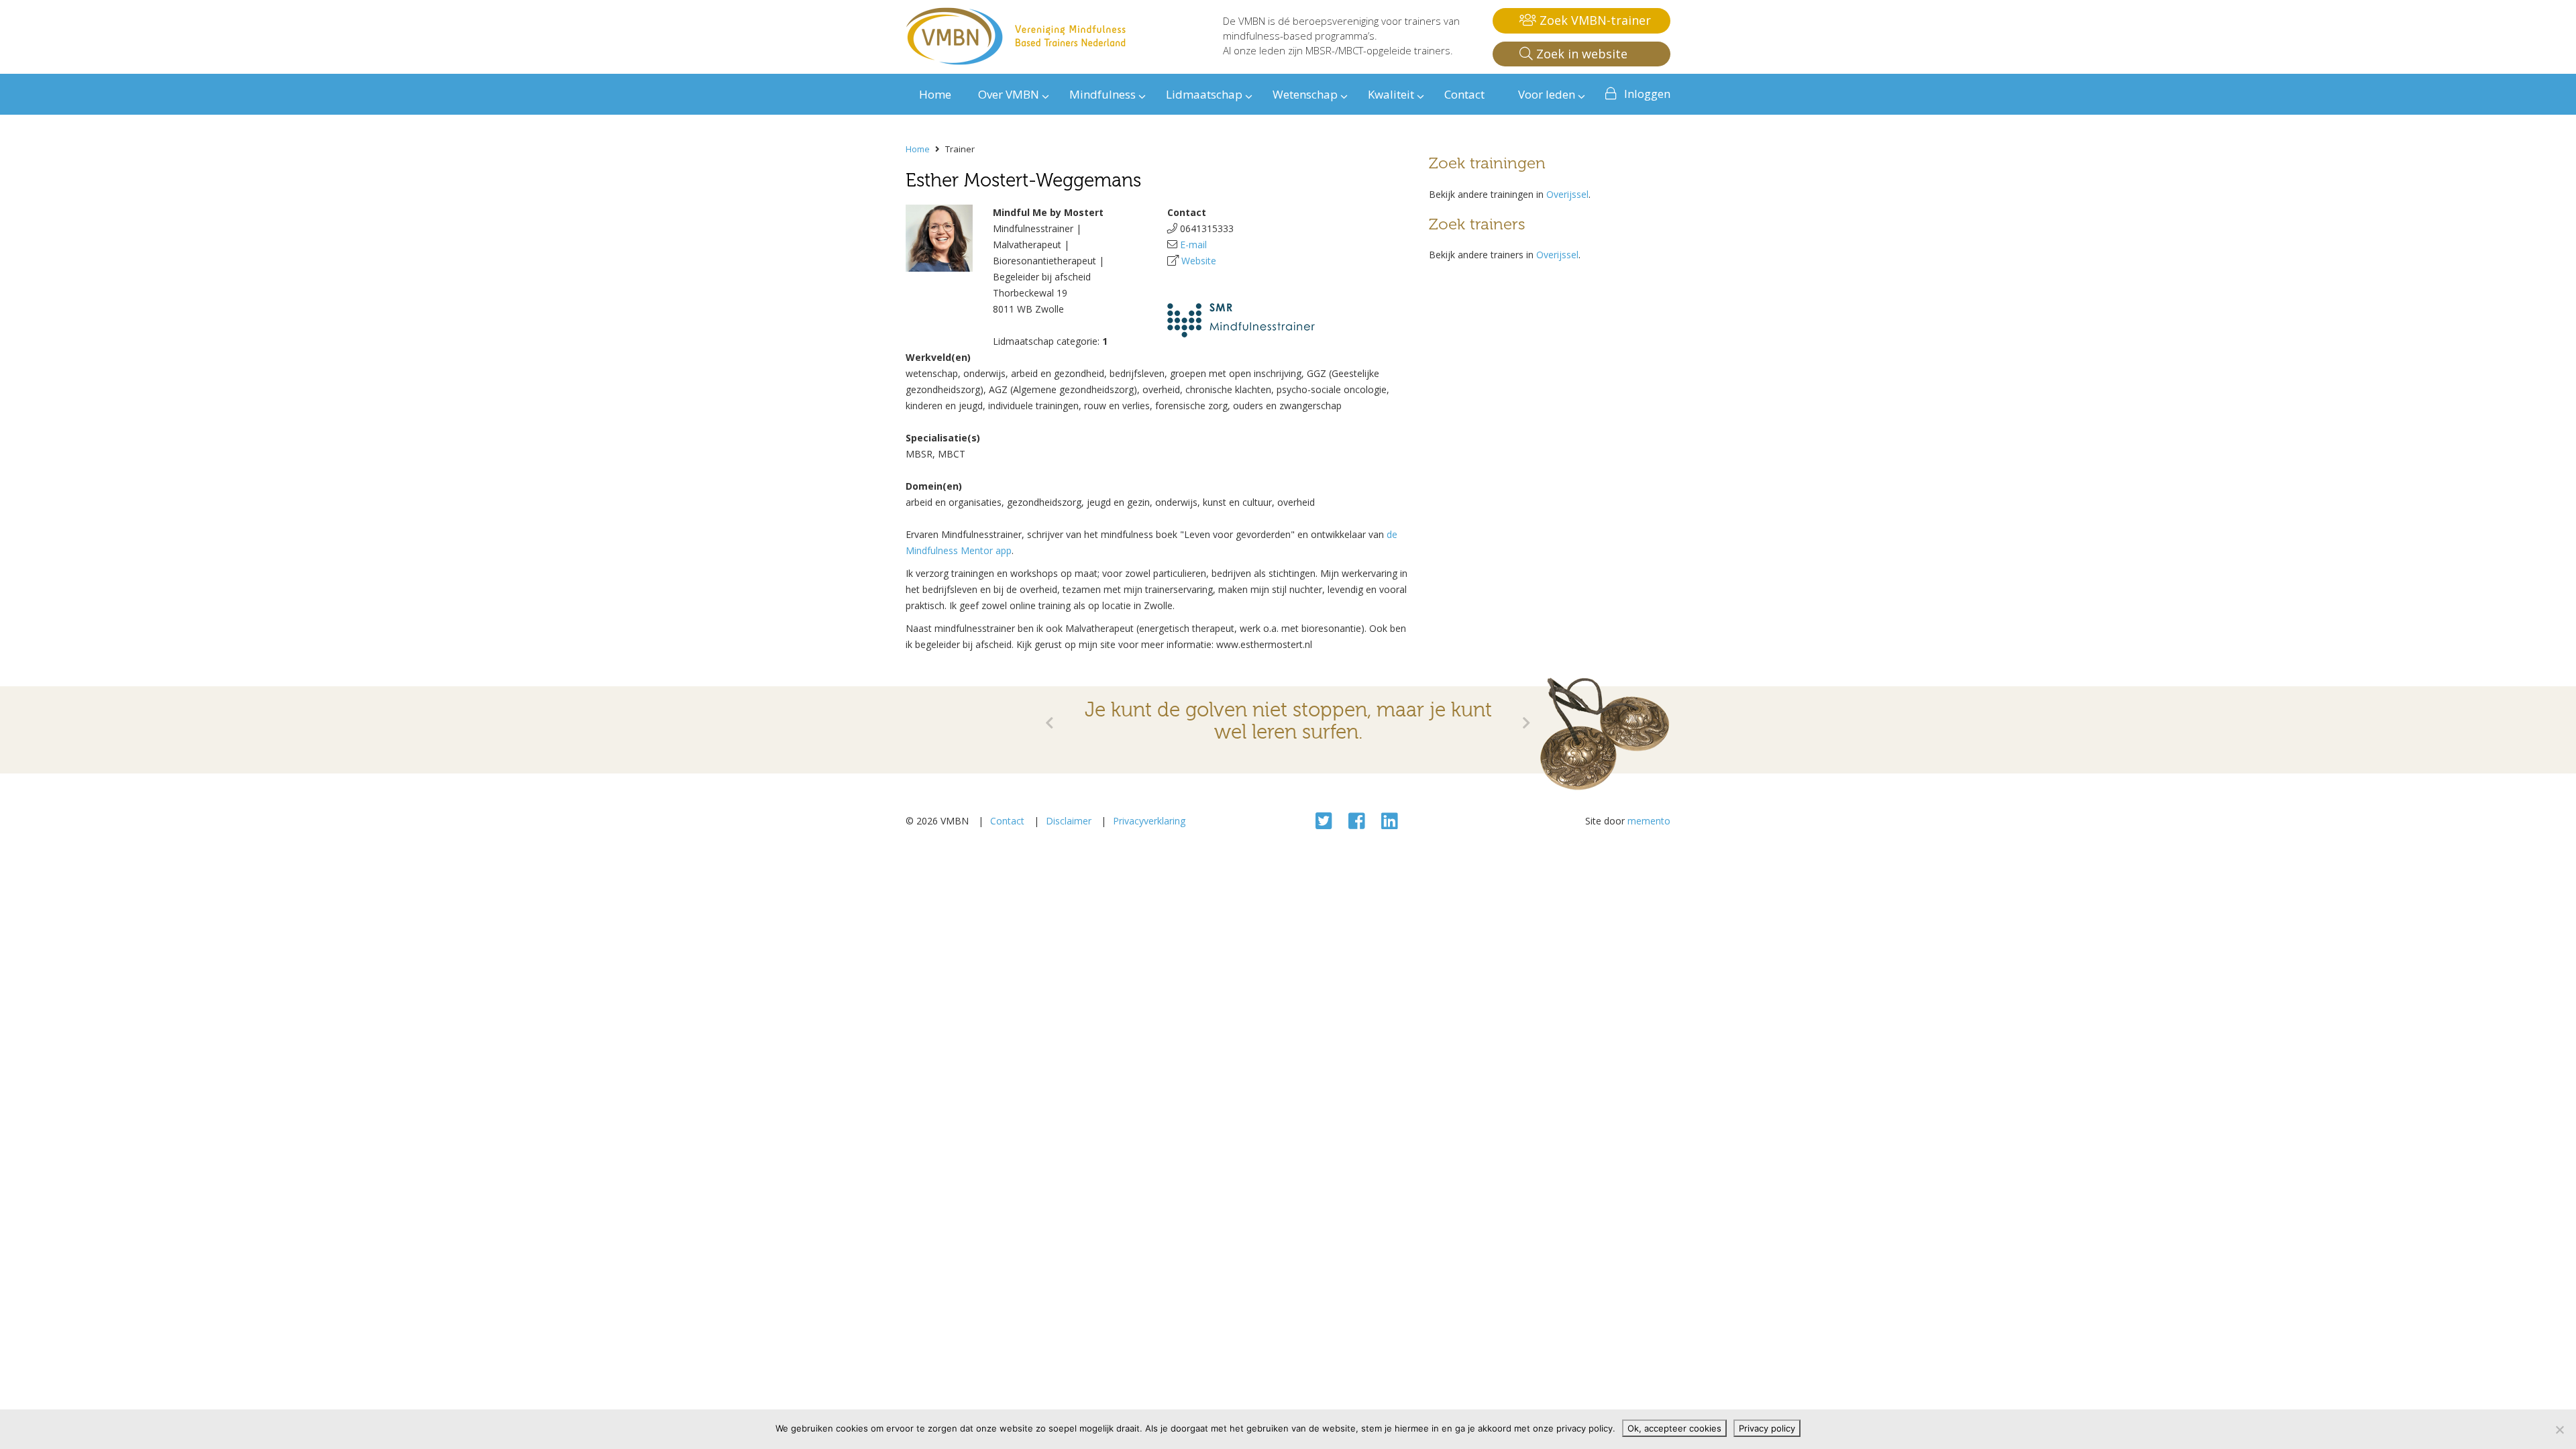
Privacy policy (1767, 1428)
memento (1649, 821)
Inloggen (1647, 94)
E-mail (1193, 245)
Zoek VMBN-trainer (1594, 20)
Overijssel (1567, 194)
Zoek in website (1580, 54)
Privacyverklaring (1149, 821)
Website (1199, 261)
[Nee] (2559, 1430)
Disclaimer (1069, 821)
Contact (1007, 821)
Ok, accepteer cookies (1674, 1428)
